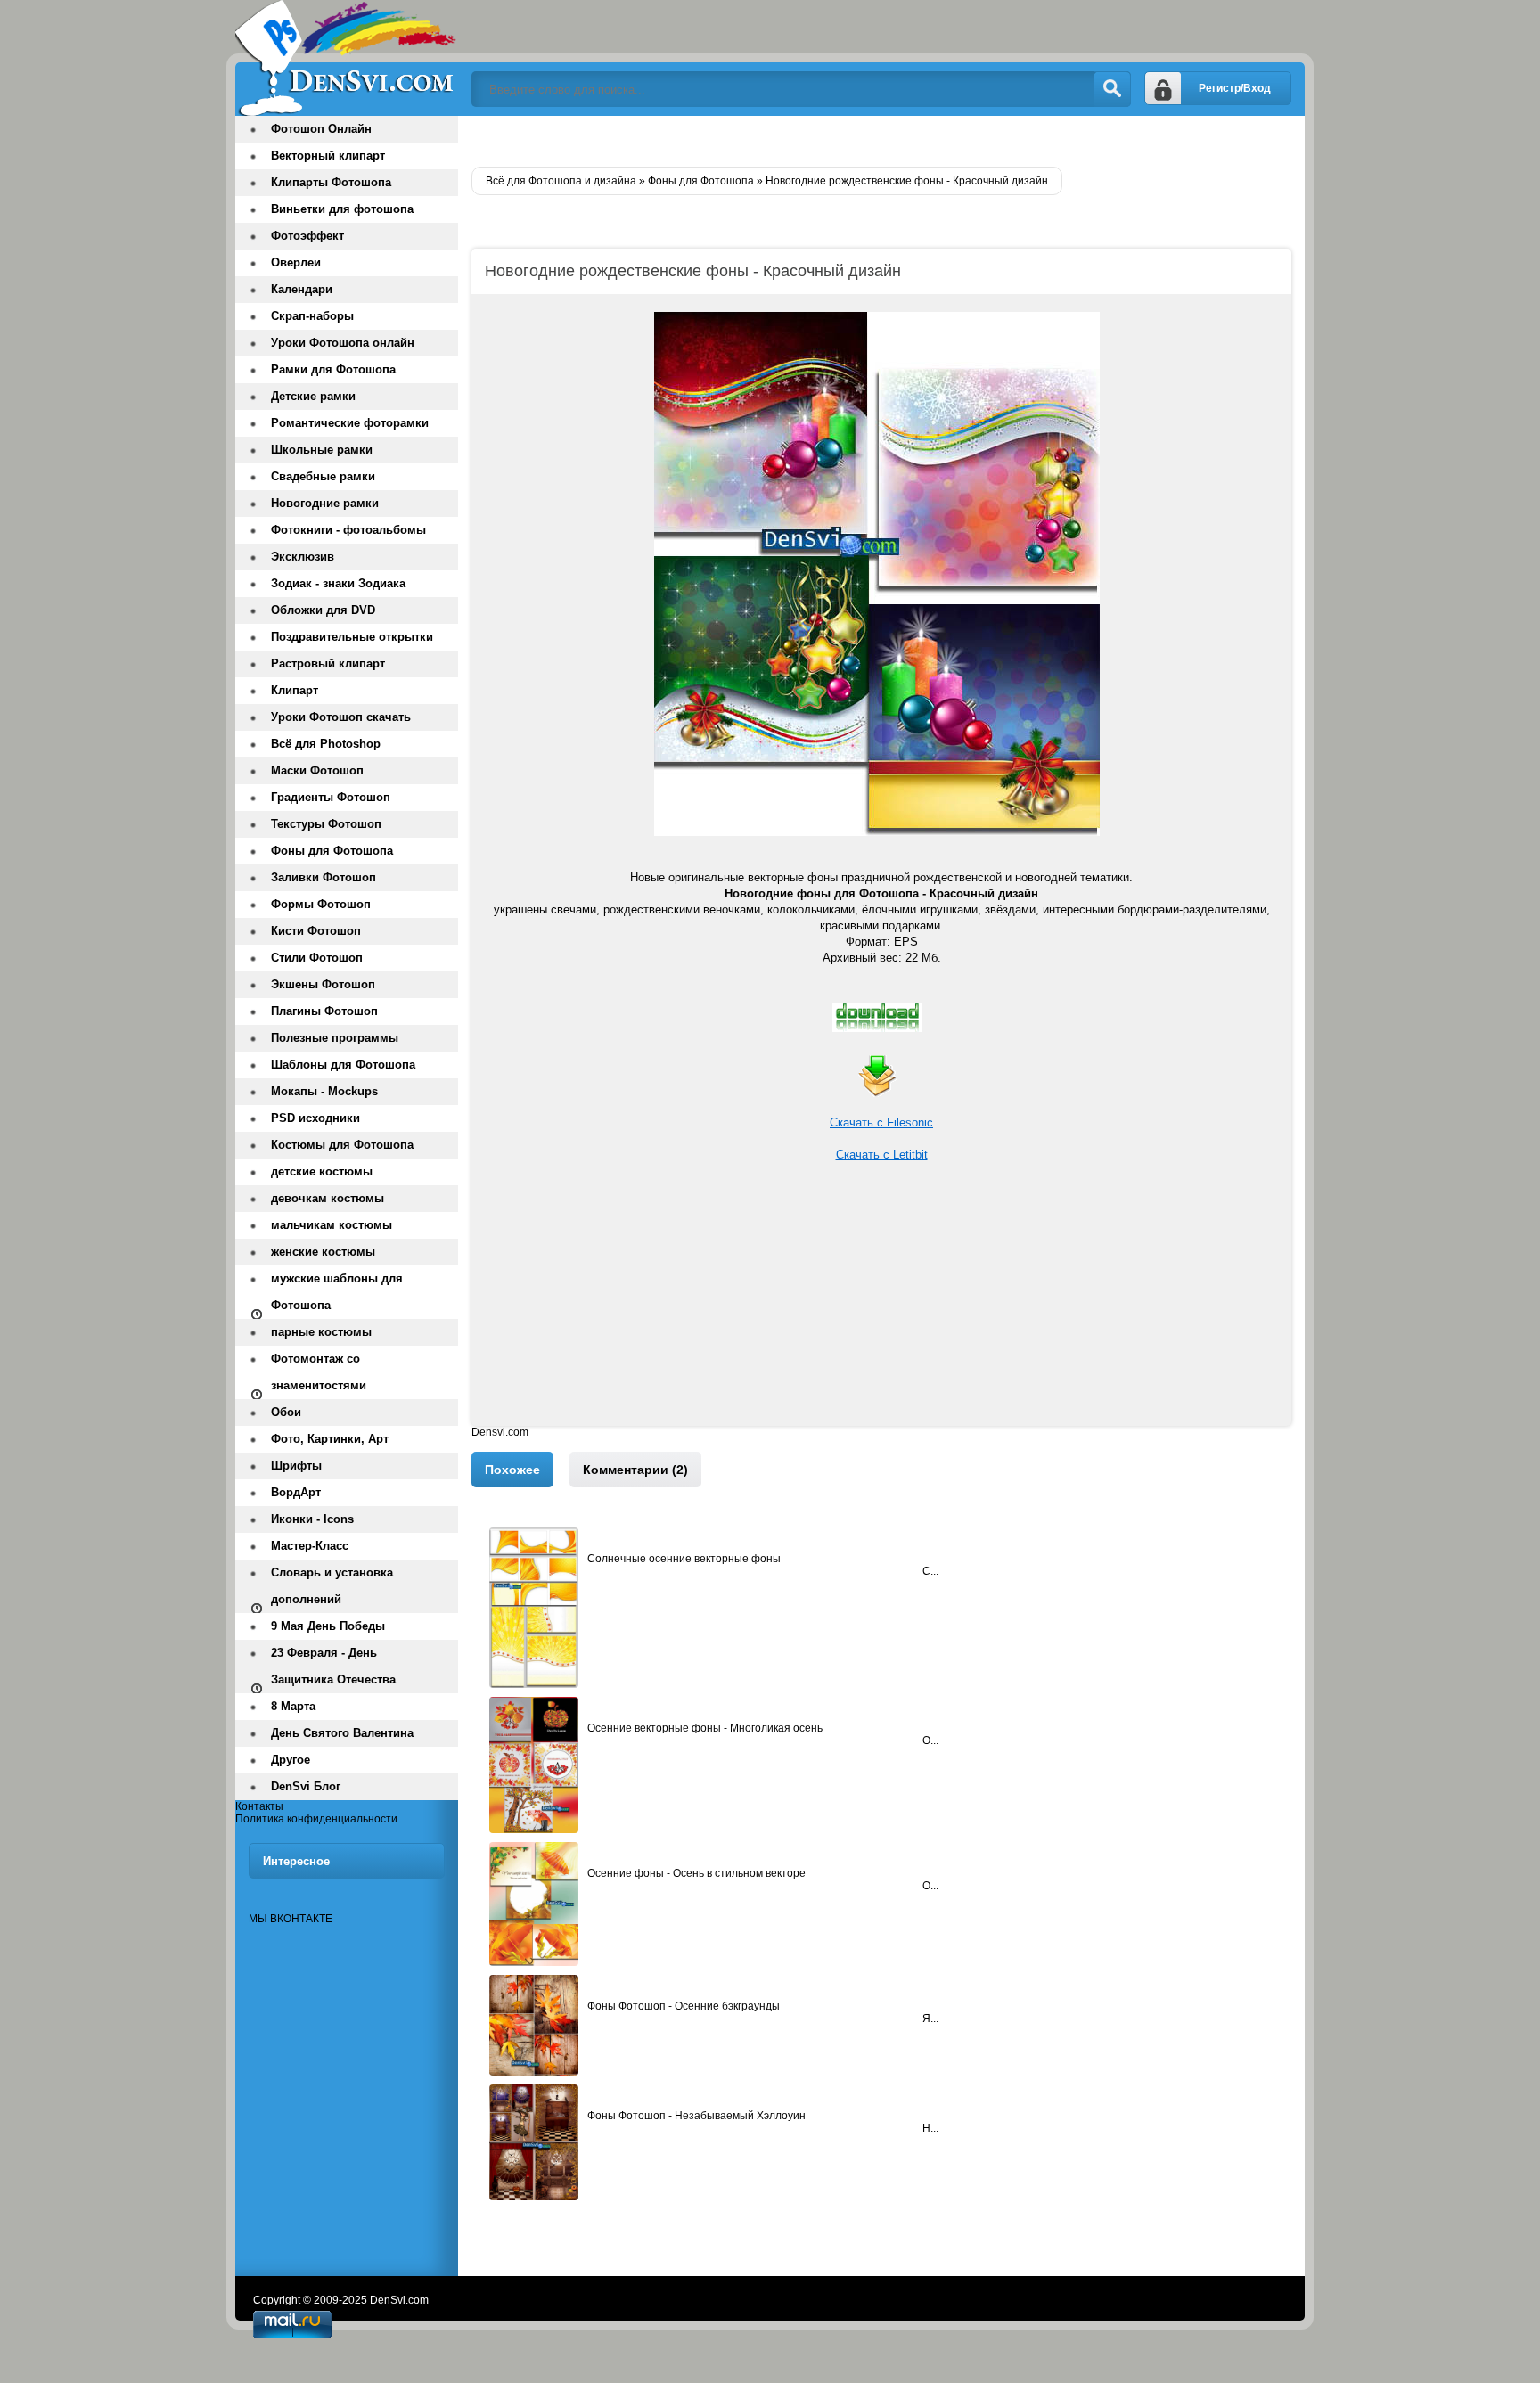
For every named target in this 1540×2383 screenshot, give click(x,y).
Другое (291, 1760)
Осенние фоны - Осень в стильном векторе (696, 1873)
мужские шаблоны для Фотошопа (337, 1292)
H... (930, 2128)
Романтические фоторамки (350, 423)
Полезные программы (335, 1038)
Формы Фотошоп (321, 904)
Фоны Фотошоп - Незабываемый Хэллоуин (696, 2116)
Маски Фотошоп (317, 770)
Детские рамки (313, 396)
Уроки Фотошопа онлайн (343, 343)
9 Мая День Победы (328, 1626)
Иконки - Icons (312, 1519)
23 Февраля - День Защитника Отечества (333, 1666)
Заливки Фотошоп (324, 877)
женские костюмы (323, 1252)
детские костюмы (322, 1171)
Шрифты (296, 1466)
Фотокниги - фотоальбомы (348, 530)
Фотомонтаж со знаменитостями (319, 1372)
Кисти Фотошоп (316, 931)
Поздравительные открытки (352, 637)
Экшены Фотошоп (323, 984)
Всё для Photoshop (326, 744)
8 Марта (293, 1706)
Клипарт (295, 690)
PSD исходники (315, 1118)
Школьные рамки (322, 450)
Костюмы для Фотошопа (342, 1145)
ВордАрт (296, 1492)
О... (930, 1740)
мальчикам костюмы (332, 1225)
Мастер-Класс (310, 1546)
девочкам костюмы (328, 1198)
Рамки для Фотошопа (333, 369)
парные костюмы (321, 1332)
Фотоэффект (307, 236)
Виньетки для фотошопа (342, 209)
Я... (930, 2019)
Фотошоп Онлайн (321, 129)
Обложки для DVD (323, 610)
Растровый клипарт (328, 663)
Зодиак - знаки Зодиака (338, 583)
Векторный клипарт (328, 156)
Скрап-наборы (312, 316)
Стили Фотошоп (317, 958)
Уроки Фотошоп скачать (341, 717)
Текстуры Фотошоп (326, 824)
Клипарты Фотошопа (331, 182)
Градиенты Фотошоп (331, 797)
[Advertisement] (881, 1301)
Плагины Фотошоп (324, 1011)
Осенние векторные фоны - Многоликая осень (705, 1728)
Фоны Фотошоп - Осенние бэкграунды (684, 2006)
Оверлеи (296, 262)
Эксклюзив (303, 557)
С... (930, 1571)
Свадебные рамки (323, 476)
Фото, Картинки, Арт (330, 1439)
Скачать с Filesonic (881, 1122)
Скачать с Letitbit (882, 1155)
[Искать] (1112, 89)
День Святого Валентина (342, 1733)
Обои (286, 1412)
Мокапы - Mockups (324, 1091)
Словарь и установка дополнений (332, 1586)
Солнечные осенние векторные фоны (684, 1559)
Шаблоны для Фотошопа (343, 1065)
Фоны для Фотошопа (332, 851)
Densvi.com (500, 1432)
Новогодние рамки (325, 503)
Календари (302, 289)
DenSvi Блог (306, 1786)
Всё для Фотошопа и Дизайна (347, 58)
